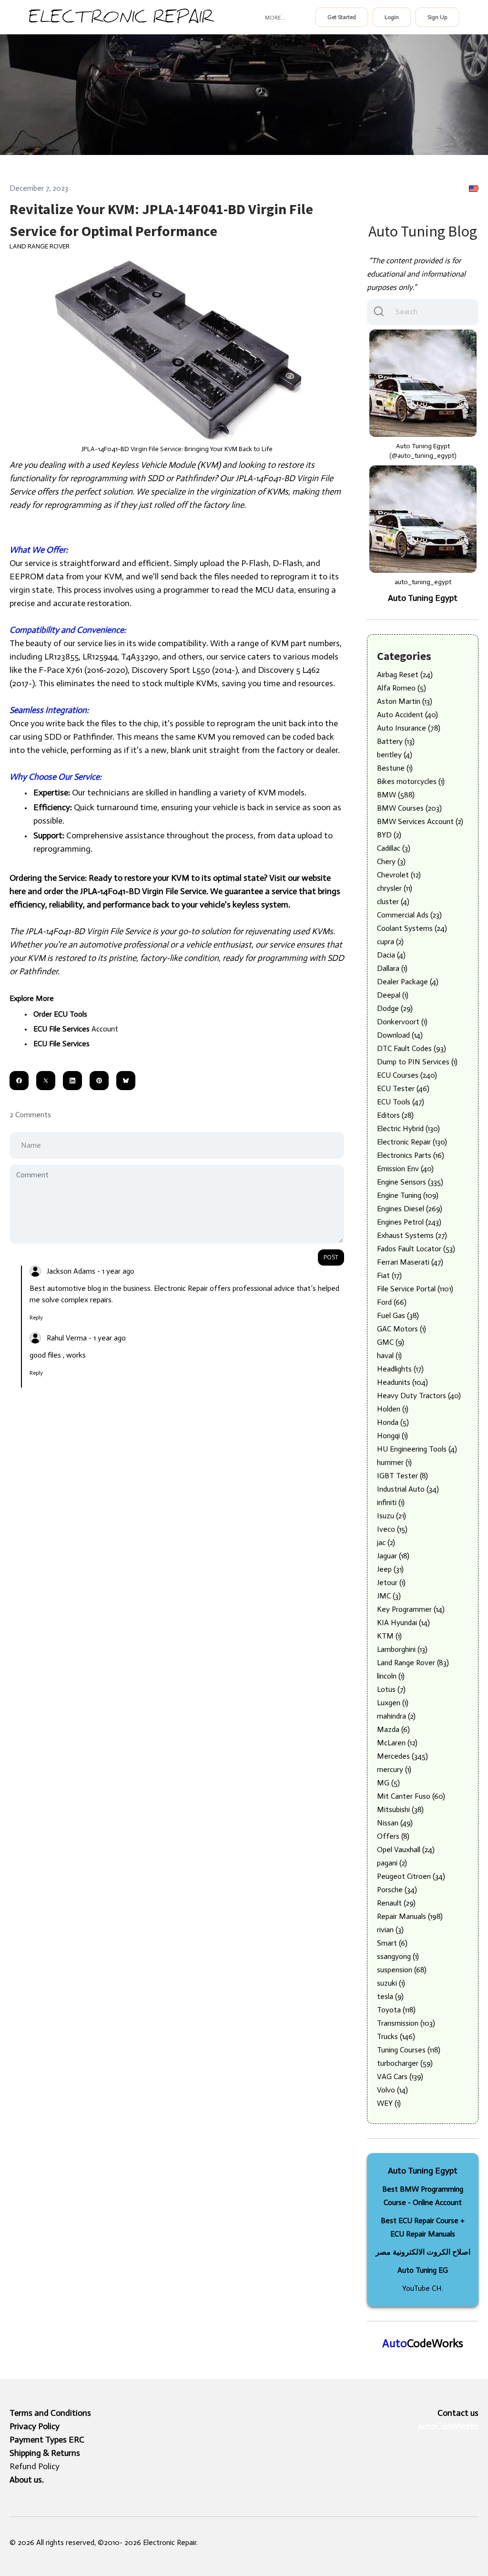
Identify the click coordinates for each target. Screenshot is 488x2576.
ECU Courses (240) (407, 1075)
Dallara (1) (392, 968)
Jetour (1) (391, 1582)
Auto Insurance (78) (409, 728)
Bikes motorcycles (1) (411, 781)
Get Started (342, 17)
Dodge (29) (395, 1008)
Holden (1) (393, 1409)
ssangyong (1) (398, 1956)
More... (275, 18)
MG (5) (388, 1783)
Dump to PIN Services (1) (417, 1062)
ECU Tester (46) (403, 1088)
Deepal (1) (393, 995)
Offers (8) (393, 1836)
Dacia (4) (391, 955)
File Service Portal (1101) (415, 1289)
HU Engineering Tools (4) (417, 1449)
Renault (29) (396, 1903)
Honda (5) (393, 1422)
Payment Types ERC (47, 2440)
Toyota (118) (396, 2010)
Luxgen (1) (393, 1703)
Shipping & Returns (45, 2453)
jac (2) (386, 1542)
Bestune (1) (395, 768)
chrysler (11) (395, 888)
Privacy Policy (35, 2426)
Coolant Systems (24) (412, 928)
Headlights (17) (400, 1369)
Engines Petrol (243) (409, 1222)
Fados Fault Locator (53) (416, 1249)
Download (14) (400, 1035)
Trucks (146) (396, 2036)
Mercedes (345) (402, 1756)
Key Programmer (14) (411, 1609)
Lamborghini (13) (402, 1649)
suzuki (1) (391, 1983)
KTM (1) (389, 1636)
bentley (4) (395, 755)
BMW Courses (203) (409, 808)
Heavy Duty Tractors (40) (419, 1396)
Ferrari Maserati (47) (410, 1262)
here (18, 891)
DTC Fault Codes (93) (412, 1048)
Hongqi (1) (392, 1436)
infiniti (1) (391, 1502)
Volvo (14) (392, 2090)
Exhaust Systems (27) (412, 1235)
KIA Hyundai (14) (403, 1623)
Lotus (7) (391, 1689)
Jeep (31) (390, 1569)
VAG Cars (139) (400, 2076)
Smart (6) (392, 1943)
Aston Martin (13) (405, 701)
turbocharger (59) (405, 2063)
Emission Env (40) (405, 1169)
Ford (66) (392, 1302)
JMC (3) (389, 1596)
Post (331, 1257)
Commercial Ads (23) (409, 915)
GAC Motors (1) (402, 1329)
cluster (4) (393, 902)
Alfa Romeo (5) (402, 688)
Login (392, 17)
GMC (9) (391, 1342)
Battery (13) (396, 741)
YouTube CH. (423, 2288)
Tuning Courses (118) (409, 2050)
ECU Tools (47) (401, 1102)
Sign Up (437, 17)
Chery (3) (391, 861)
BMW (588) (396, 795)
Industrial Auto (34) (408, 1489)
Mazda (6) (393, 1729)
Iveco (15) (392, 1529)
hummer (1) (394, 1462)
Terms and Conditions (50, 2413)
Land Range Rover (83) (413, 1663)
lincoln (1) (391, 1676)
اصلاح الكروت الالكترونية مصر (423, 2252)
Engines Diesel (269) (410, 1209)
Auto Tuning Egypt (423, 598)
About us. (27, 2480)
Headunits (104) (402, 1382)
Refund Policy (35, 2466)
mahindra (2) (396, 1716)
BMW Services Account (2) (420, 821)
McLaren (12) (397, 1743)
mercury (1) (394, 1769)
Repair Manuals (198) (410, 1916)
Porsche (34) (397, 1890)
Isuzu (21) (391, 1516)
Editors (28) (395, 1115)
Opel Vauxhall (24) (406, 1850)
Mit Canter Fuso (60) (411, 1796)
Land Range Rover (40, 246)
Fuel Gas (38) (398, 1315)
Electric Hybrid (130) (408, 1128)
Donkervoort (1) (402, 1022)
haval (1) (389, 1355)
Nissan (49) (395, 1823)
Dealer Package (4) (408, 982)
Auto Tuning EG (423, 2270)
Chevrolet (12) (399, 875)
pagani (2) (392, 1863)
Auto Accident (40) (407, 715)
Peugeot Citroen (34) (411, 1876)
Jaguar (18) (393, 1556)
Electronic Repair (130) (412, 1142)
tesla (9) (390, 1996)
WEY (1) (389, 2103)
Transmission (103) (406, 2023)
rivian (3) (390, 1930)
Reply (36, 1318)
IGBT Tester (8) (402, 1476)
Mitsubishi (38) (400, 1809)
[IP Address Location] (474, 188)
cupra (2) (390, 942)
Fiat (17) (389, 1275)
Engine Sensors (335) (410, 1182)
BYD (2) (389, 835)
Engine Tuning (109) (408, 1195)
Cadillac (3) (394, 848)
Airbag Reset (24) (405, 675)
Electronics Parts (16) (411, 1155)
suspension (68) (402, 1970)
